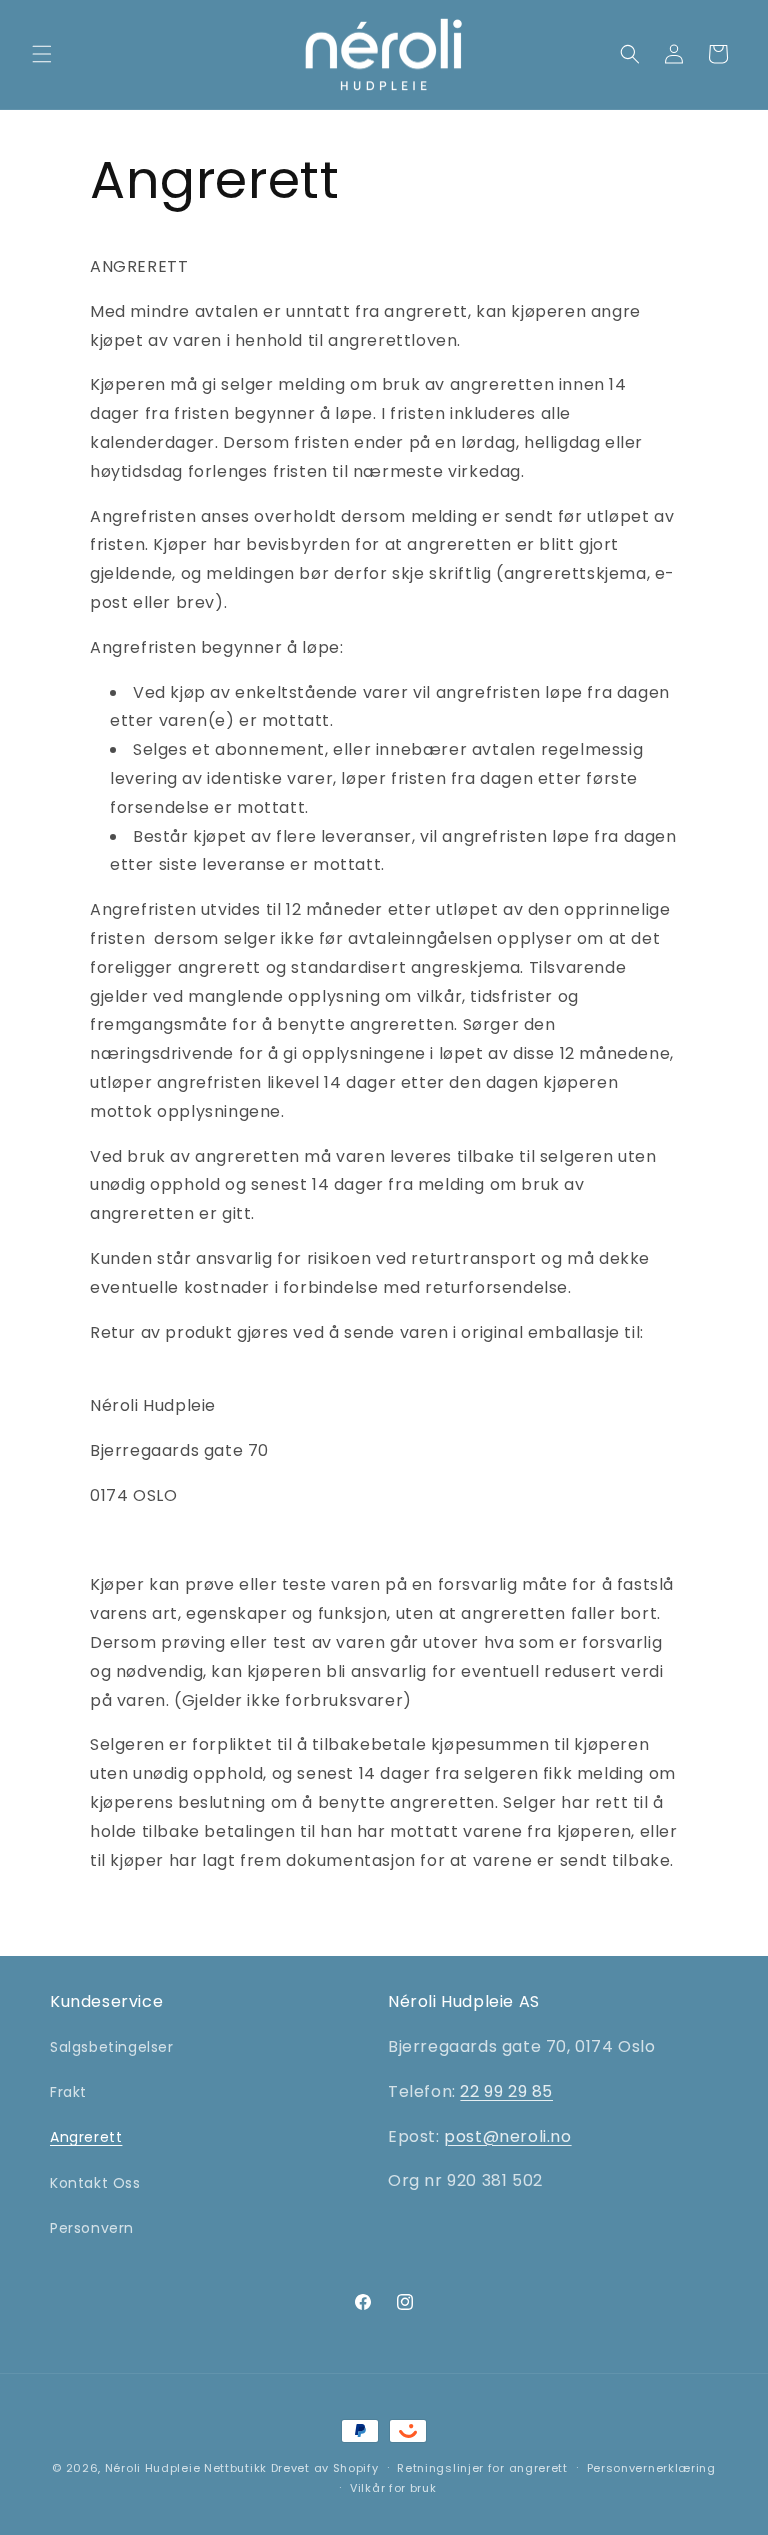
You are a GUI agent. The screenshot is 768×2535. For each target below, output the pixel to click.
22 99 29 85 (506, 2091)
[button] (42, 54)
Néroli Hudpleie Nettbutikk (186, 2468)
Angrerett (86, 2137)
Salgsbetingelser (112, 2047)
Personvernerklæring (651, 2468)
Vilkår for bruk (393, 2488)
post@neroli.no (507, 2136)
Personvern (92, 2228)
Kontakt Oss (95, 2183)
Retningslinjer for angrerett (482, 2468)
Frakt (68, 2092)
